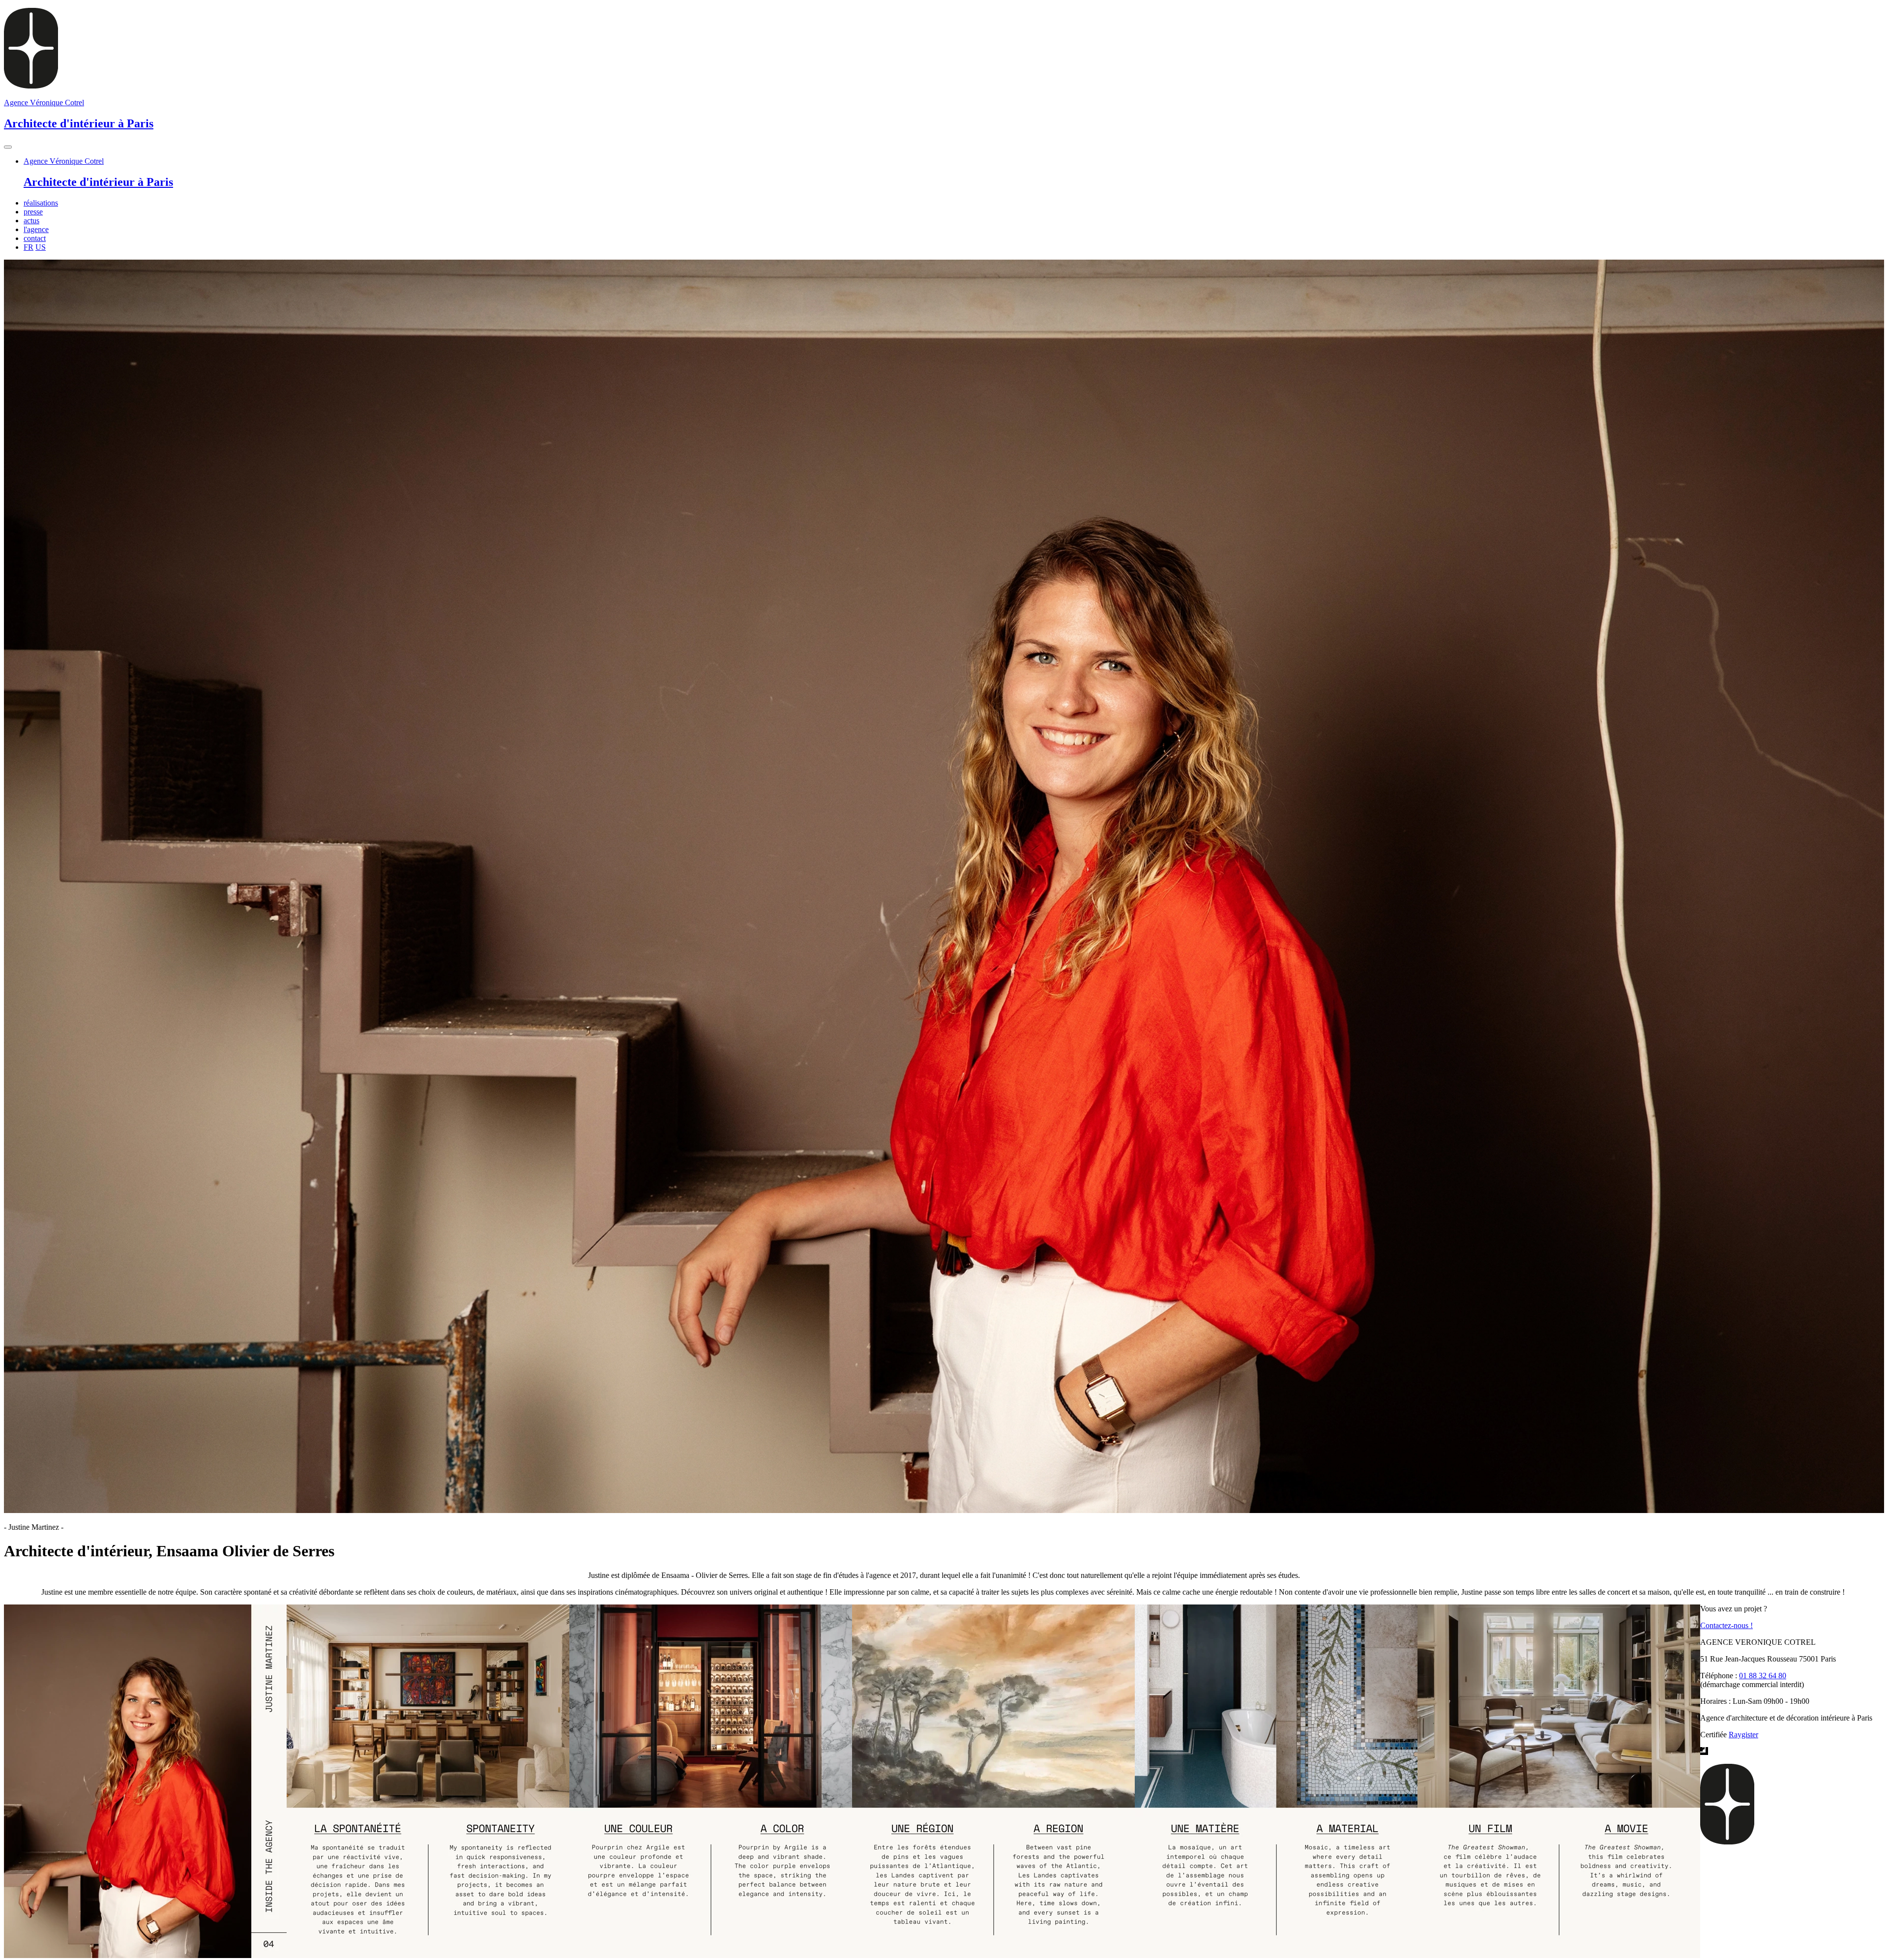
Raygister (1743, 1735)
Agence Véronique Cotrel (64, 161)
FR (29, 247)
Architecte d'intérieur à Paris (98, 182)
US (41, 247)
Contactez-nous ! (1726, 1625)
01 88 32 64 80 (1763, 1676)
